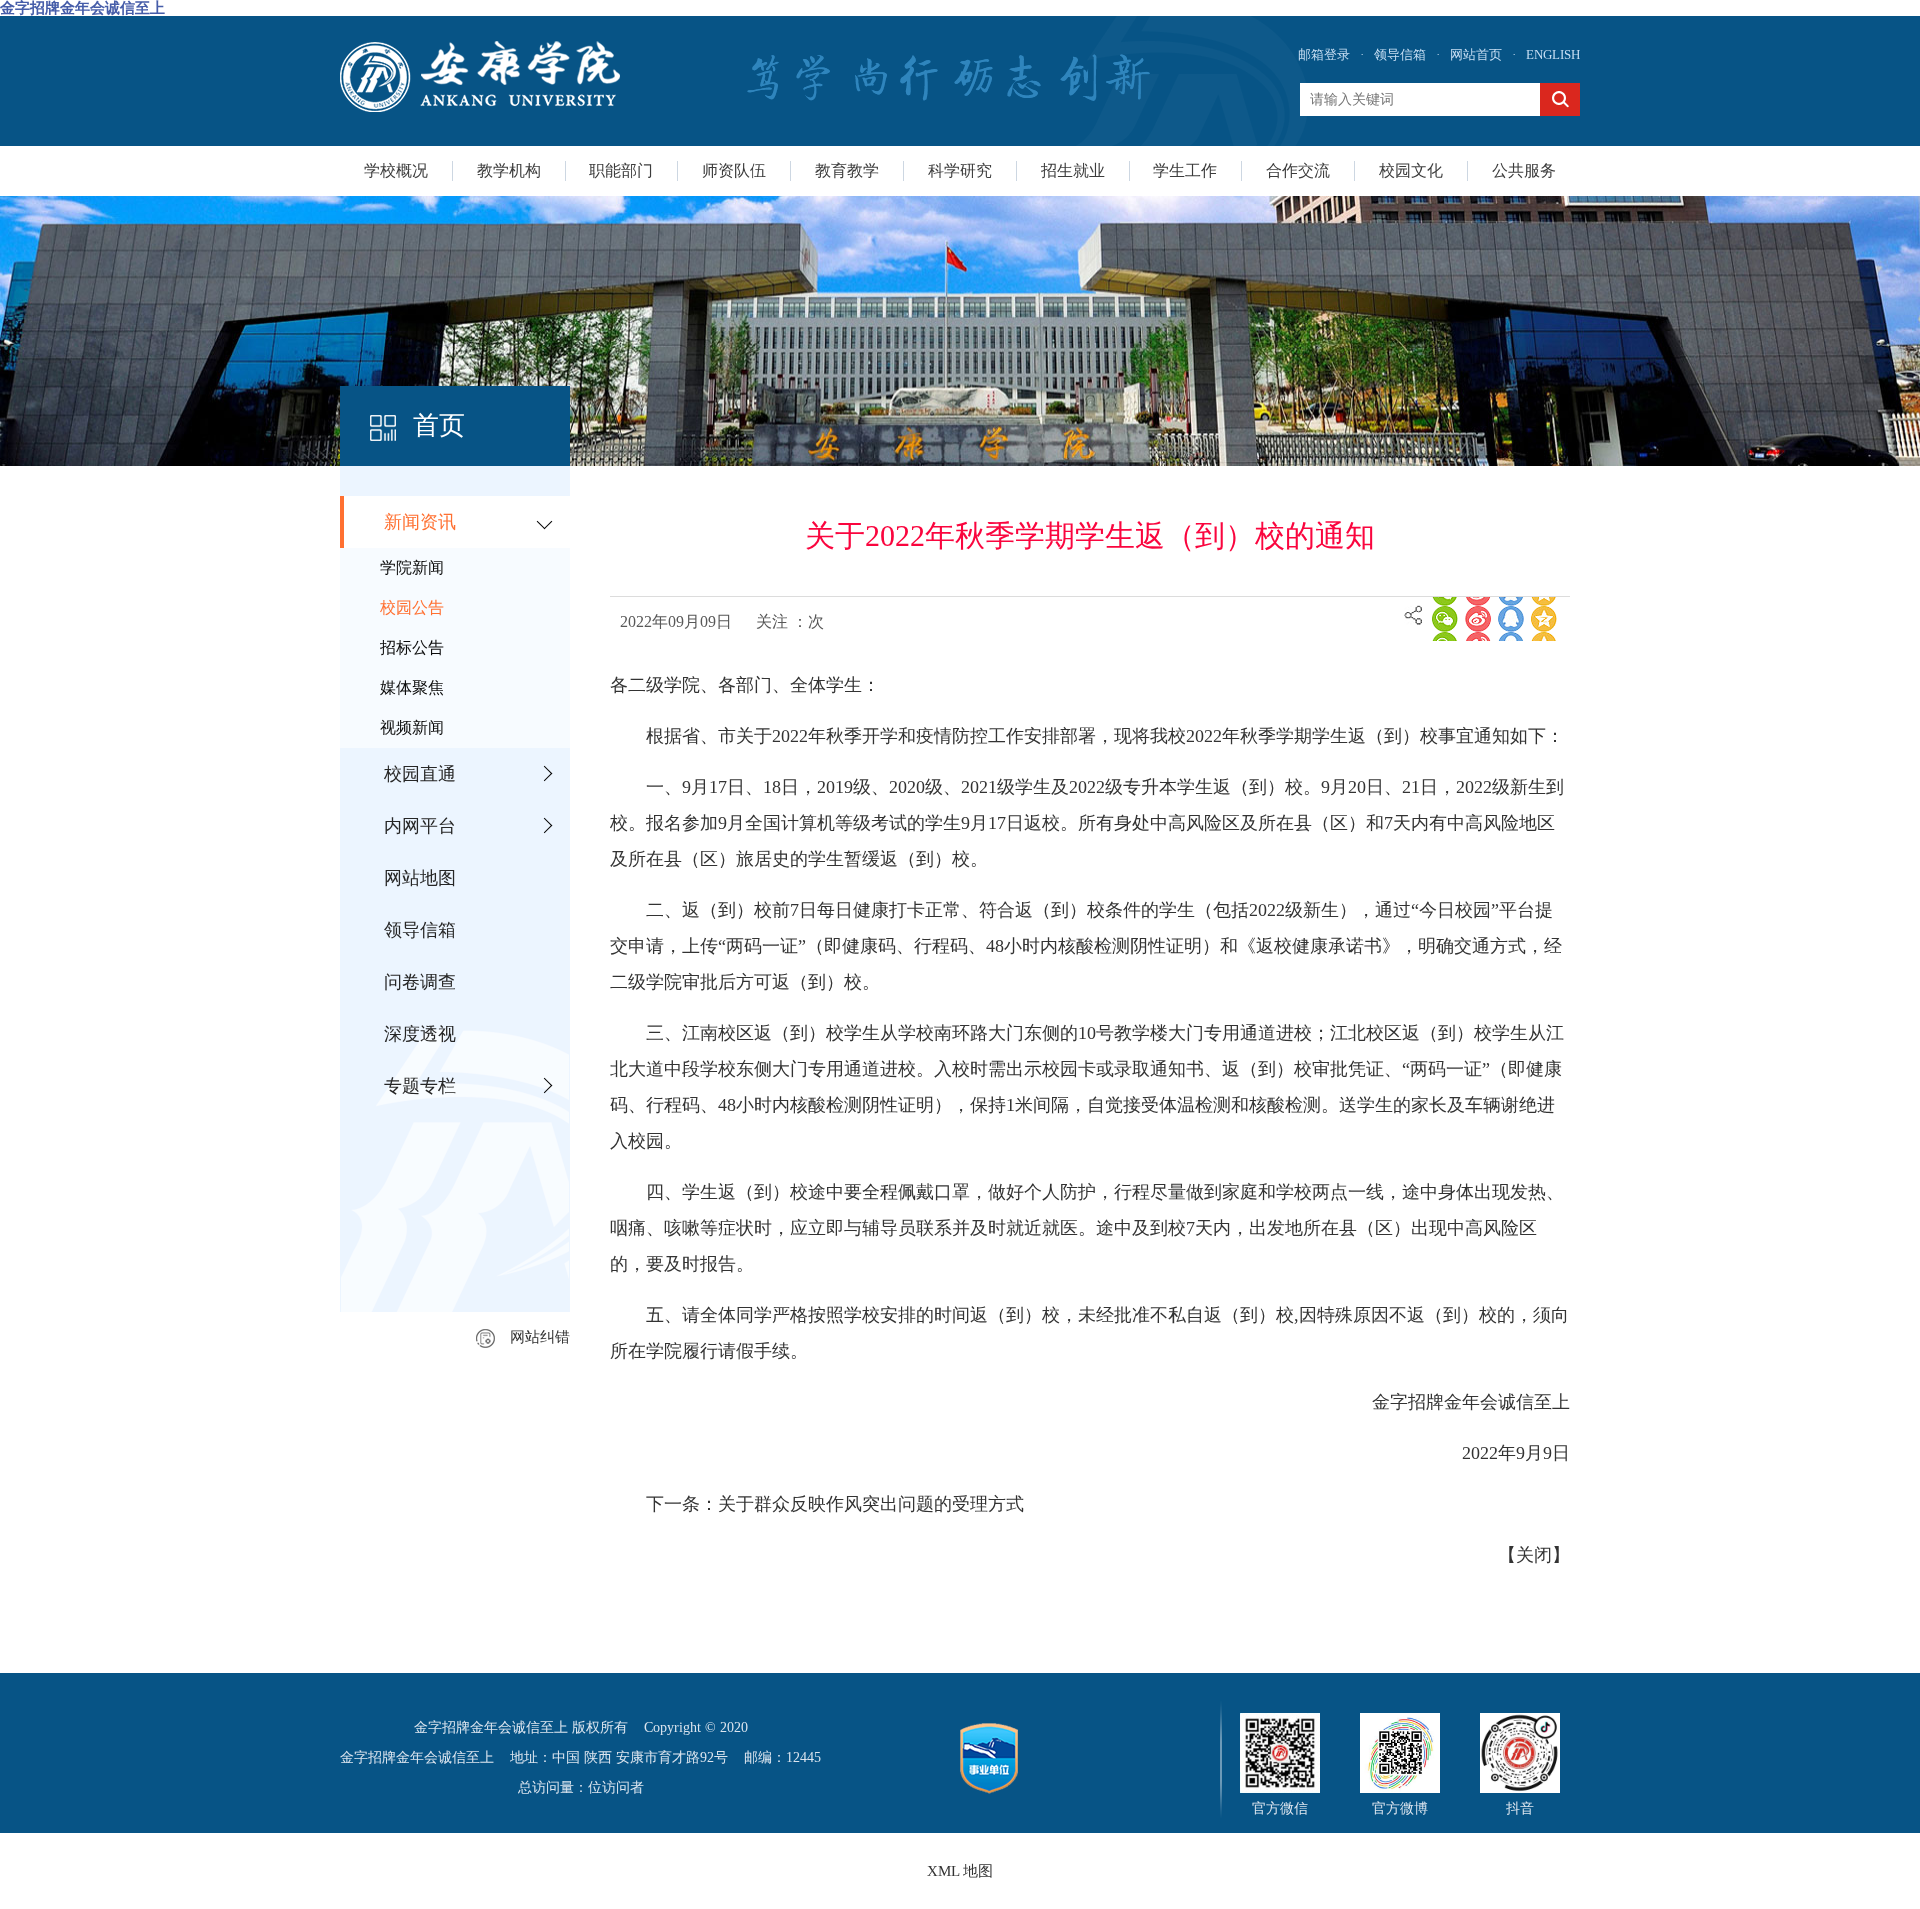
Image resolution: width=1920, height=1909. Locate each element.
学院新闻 (412, 567)
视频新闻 (412, 727)
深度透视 (420, 1034)
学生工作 (1185, 170)
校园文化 (1411, 170)
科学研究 (960, 170)
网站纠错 (540, 1337)
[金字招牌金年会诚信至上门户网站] (480, 76)
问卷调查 (420, 982)
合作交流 (1298, 170)
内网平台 (420, 826)
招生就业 (1073, 170)
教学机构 (509, 170)
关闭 (1534, 1555)
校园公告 (412, 607)
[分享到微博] (1478, 619)
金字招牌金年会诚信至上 (82, 8)
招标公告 (412, 647)
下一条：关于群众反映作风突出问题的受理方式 (835, 1504)
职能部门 (621, 170)
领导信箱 (1400, 54)
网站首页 (1476, 54)
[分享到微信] (1445, 619)
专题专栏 (420, 1086)
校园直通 (420, 774)
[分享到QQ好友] (1511, 619)
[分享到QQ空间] (1544, 619)
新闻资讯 (420, 522)
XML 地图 (960, 1871)
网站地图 (420, 878)
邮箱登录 (1324, 54)
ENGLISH (1553, 54)
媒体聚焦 (412, 687)
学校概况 (396, 170)
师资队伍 (734, 170)
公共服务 (1524, 170)
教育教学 (847, 170)
